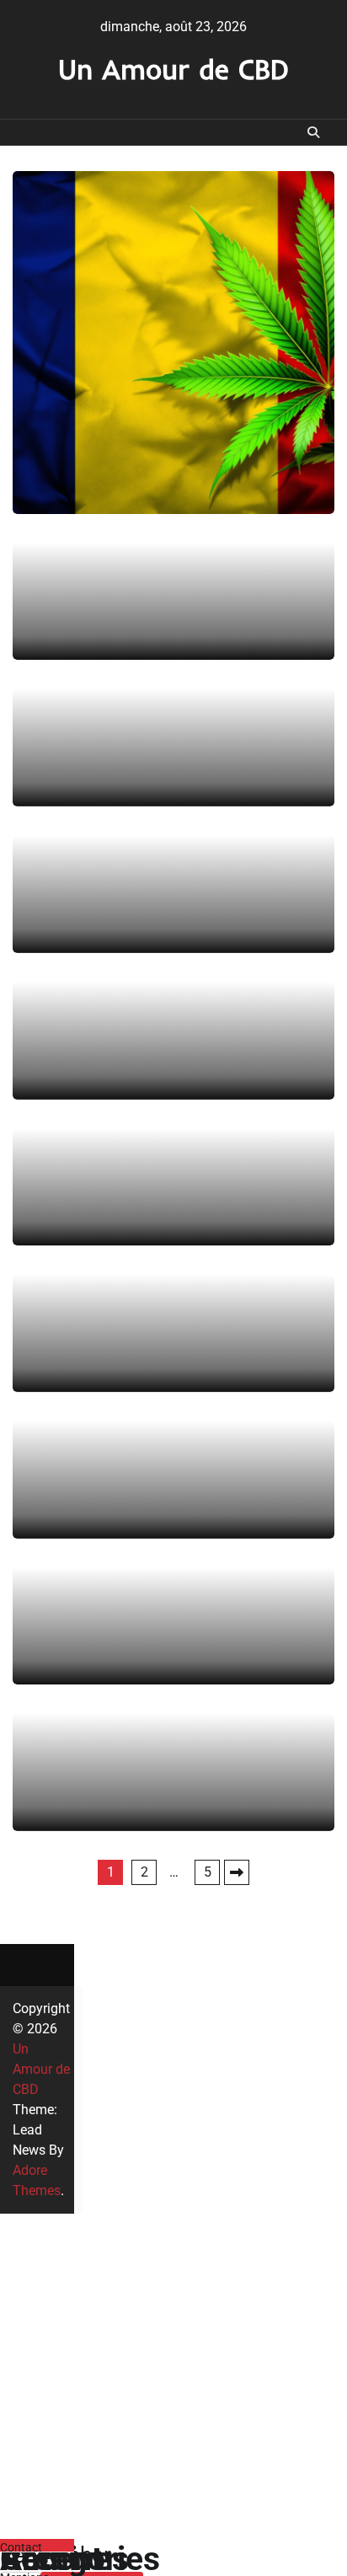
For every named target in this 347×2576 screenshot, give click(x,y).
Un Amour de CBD (173, 69)
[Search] (313, 132)
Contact (21, 2547)
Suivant (237, 1872)
